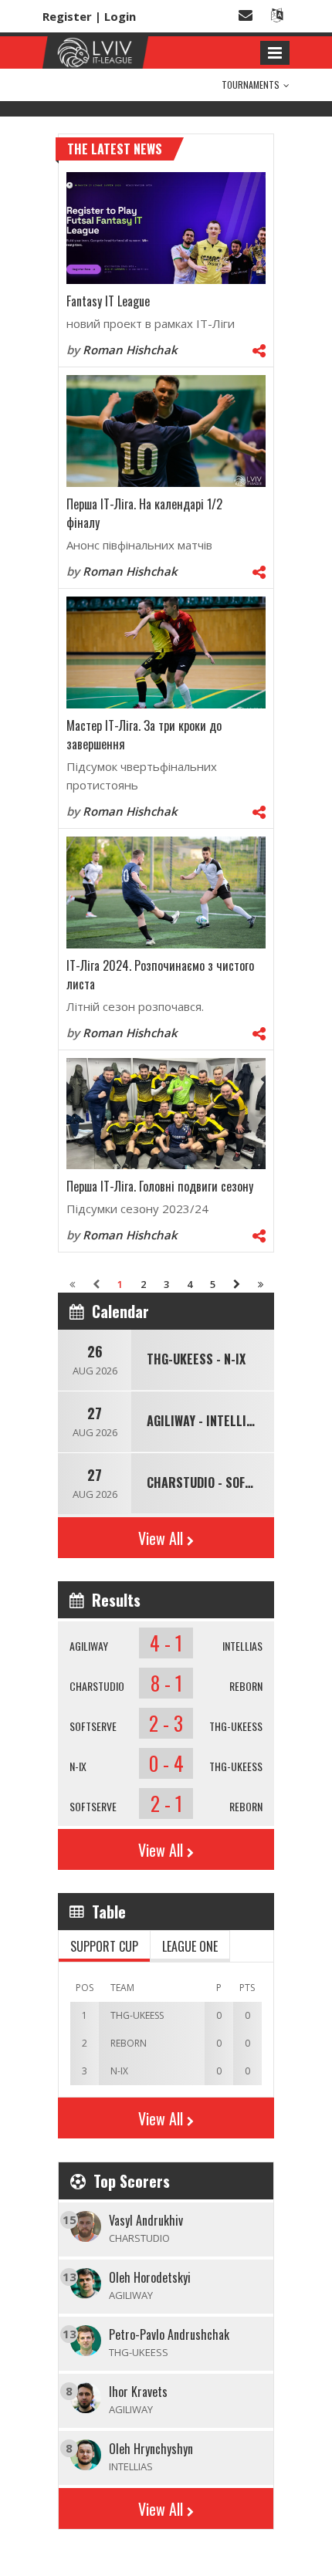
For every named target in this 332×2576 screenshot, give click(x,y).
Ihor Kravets (138, 2392)
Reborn (246, 1686)
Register (67, 16)
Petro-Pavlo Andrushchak (169, 2334)
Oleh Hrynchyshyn (151, 2449)
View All (161, 1538)
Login (120, 16)
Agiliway (89, 1646)
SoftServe (93, 1726)
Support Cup (104, 1946)
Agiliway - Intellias (203, 1421)
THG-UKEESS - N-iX (196, 1359)
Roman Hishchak (130, 350)
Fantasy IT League (108, 301)
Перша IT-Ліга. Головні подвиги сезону (160, 1186)
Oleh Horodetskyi (150, 2277)
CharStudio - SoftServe (216, 1482)
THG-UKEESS (236, 1726)
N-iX (78, 1766)
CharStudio (97, 1686)
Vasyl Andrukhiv (146, 2220)
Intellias (242, 1646)
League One (190, 1946)
